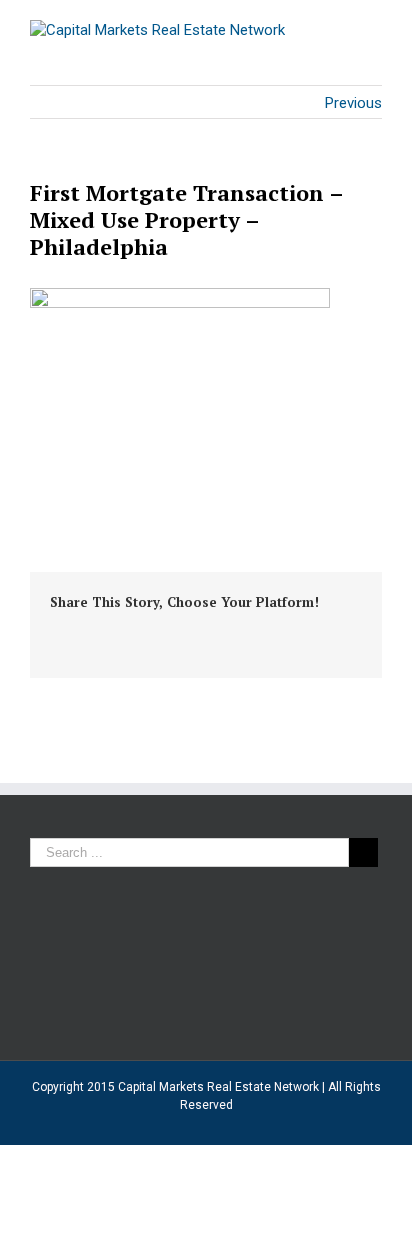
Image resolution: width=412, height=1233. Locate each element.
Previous (353, 103)
